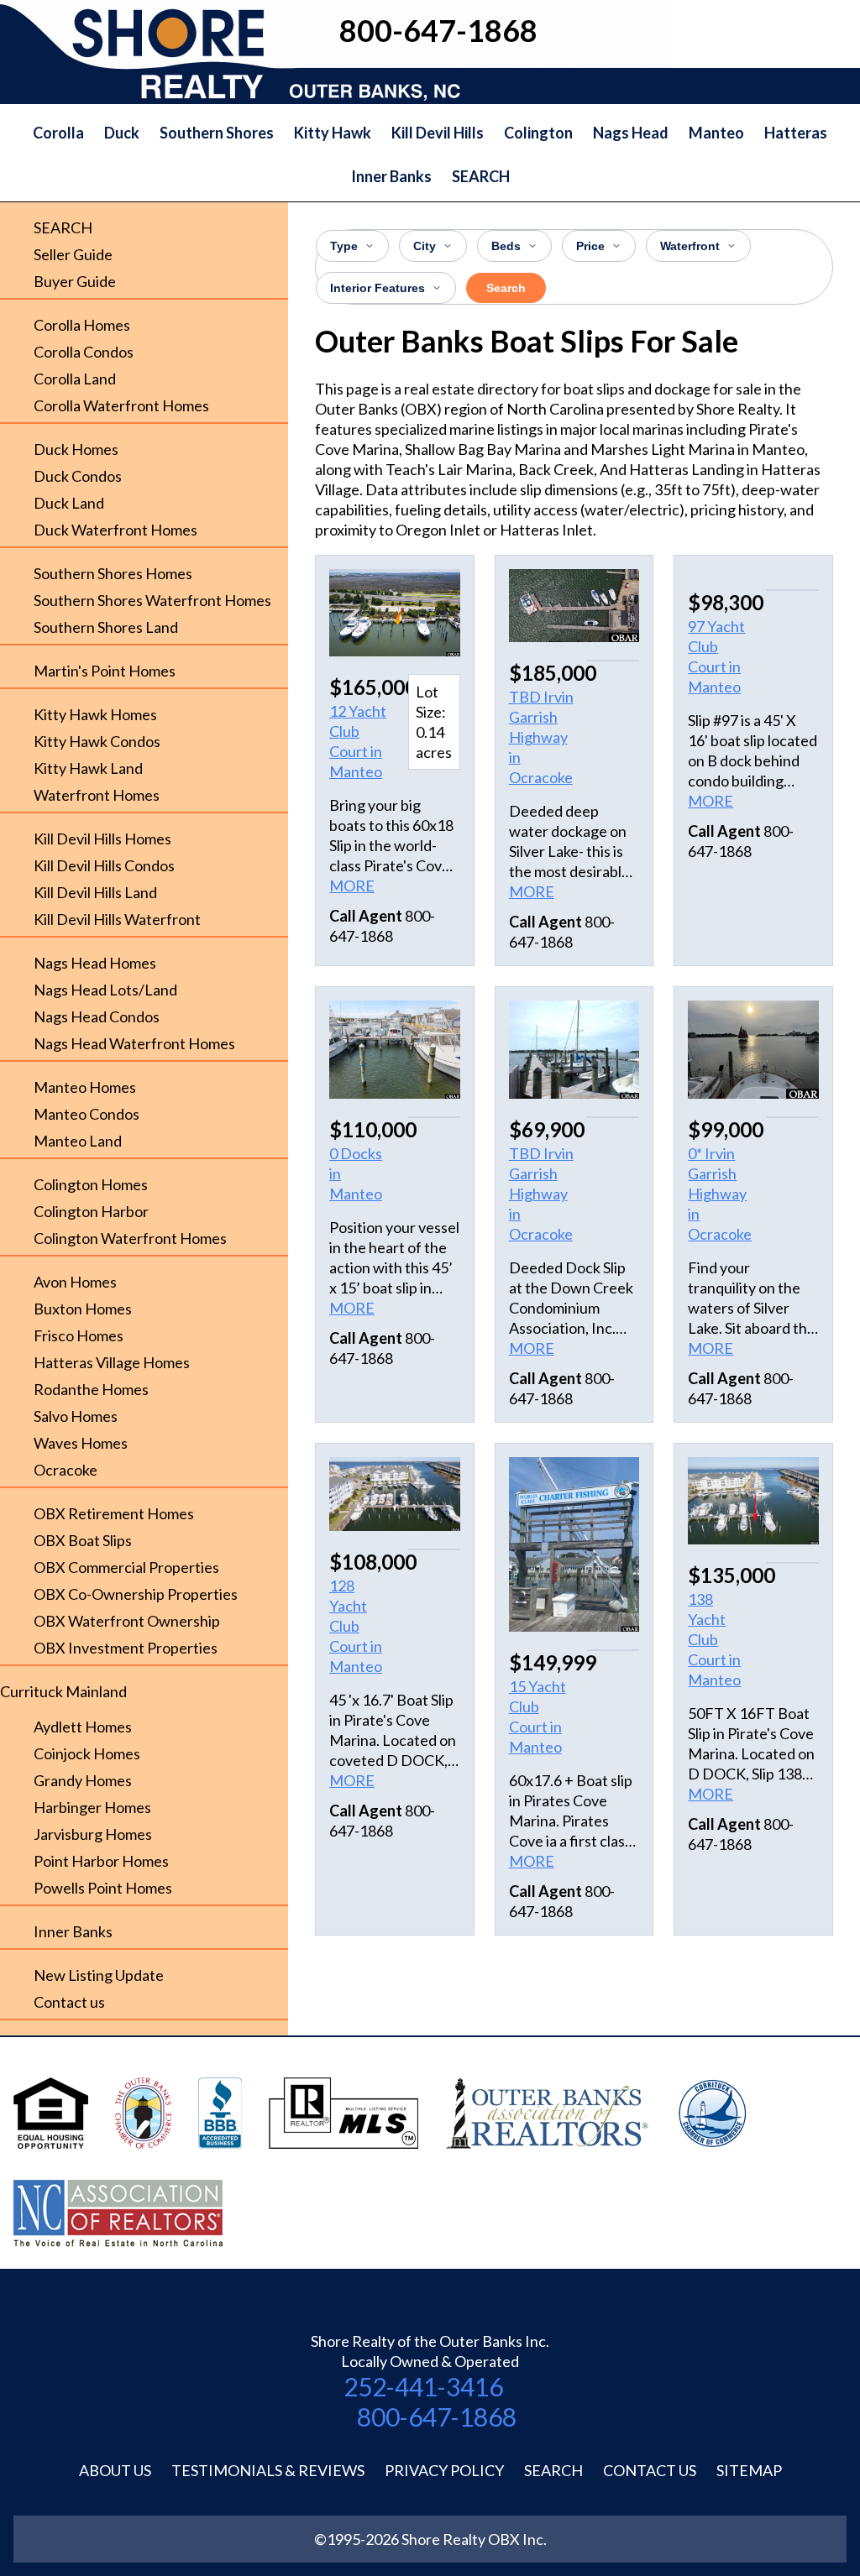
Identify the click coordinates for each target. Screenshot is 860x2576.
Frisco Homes (79, 1335)
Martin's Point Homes (105, 671)
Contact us (69, 2002)
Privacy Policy (444, 2470)
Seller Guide (73, 254)
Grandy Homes (83, 1780)
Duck (122, 133)
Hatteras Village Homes (112, 1362)
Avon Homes (75, 1282)
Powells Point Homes (103, 1888)
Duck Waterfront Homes (115, 530)
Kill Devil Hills (438, 133)
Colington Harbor (91, 1211)
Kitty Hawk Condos (97, 741)
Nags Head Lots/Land (105, 990)
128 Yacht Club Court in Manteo (356, 1626)
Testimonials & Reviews (268, 2470)
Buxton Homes (83, 1309)
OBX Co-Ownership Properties (136, 1594)
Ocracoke (66, 1470)
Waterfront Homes (97, 795)
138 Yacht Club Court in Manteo (714, 1639)
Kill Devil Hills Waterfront (117, 919)
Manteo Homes (85, 1087)
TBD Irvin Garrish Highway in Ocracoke (541, 737)
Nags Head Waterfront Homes (134, 1043)
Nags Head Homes (95, 963)
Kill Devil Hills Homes (102, 839)
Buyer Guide (75, 281)
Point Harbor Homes (101, 1861)
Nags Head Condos (97, 1016)
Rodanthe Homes (91, 1389)
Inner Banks (391, 176)
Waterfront (690, 246)
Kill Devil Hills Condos (104, 865)
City (425, 246)
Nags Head (631, 133)
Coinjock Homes (87, 1753)
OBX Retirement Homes (114, 1513)
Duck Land (69, 503)
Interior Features (378, 288)
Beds (506, 246)
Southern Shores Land (106, 627)
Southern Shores (217, 133)
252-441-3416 (423, 2386)
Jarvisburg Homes (93, 1834)
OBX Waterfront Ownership (127, 1621)
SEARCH (481, 176)
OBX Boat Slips (83, 1540)
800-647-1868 (437, 2417)
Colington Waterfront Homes (130, 1238)
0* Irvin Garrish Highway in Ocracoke (720, 1194)
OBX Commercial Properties (126, 1567)
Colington (538, 133)
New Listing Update (99, 1975)
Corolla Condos (84, 352)
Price (590, 246)
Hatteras (796, 133)
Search (506, 288)
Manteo (716, 133)
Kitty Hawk (333, 133)
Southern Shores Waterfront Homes (152, 600)
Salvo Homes (76, 1416)
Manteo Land (78, 1141)
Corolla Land (75, 379)
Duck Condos (78, 476)
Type (344, 246)
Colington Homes (91, 1184)
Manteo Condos (87, 1114)
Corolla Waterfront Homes (121, 405)
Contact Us (650, 2470)
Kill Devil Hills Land (95, 892)
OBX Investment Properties (126, 1648)
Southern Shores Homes (113, 573)
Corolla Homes (82, 325)
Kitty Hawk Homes (95, 714)
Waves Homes (81, 1443)
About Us (115, 2470)
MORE (352, 886)
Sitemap (749, 2470)
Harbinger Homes (92, 1807)
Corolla (58, 133)
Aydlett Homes (83, 1727)
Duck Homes (76, 449)
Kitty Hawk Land (88, 768)
